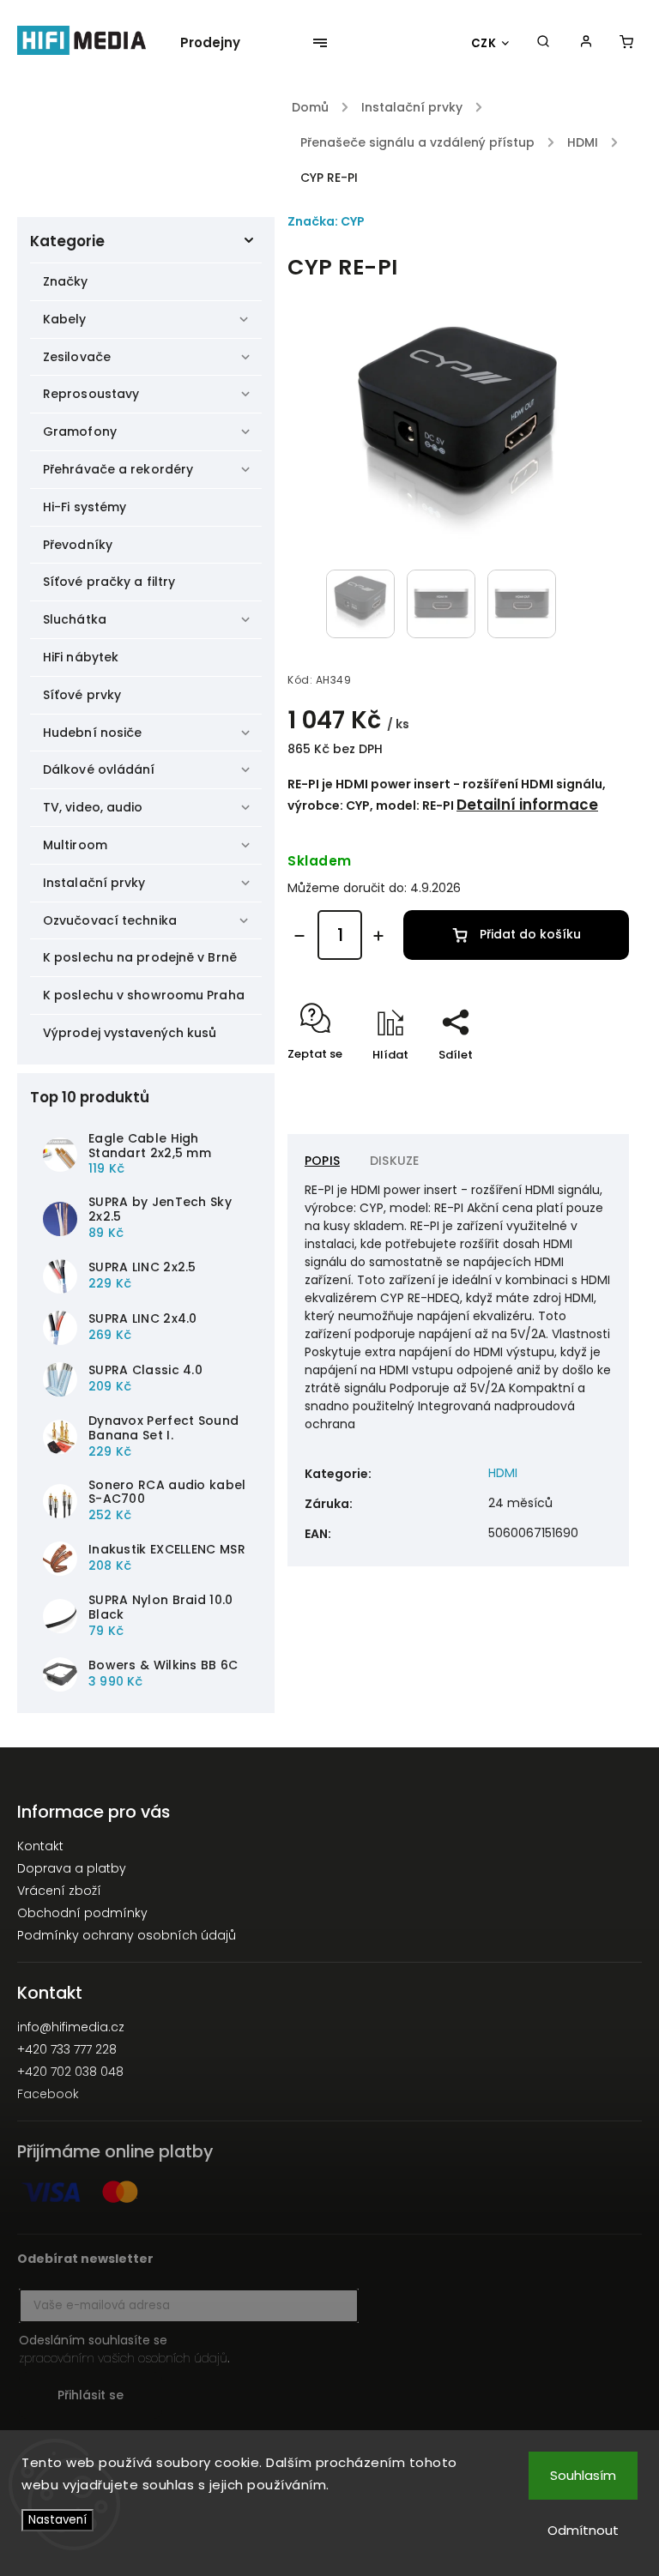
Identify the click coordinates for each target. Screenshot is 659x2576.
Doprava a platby (72, 1868)
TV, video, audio (93, 807)
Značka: (326, 221)
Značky (66, 281)
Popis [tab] (322, 1161)
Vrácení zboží (59, 1891)
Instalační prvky (94, 883)
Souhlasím (583, 2475)
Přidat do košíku (530, 934)
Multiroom (75, 845)
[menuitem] (219, 43)
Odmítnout (583, 2530)
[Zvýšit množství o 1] (378, 936)
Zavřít (572, 1085)
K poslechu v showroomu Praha (144, 995)
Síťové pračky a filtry (109, 582)
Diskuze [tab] (394, 1161)
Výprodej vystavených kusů (130, 1033)
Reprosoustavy (91, 394)
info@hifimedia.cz (71, 2027)
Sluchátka (75, 619)
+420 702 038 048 (70, 2072)
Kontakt (40, 1846)
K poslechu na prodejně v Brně (140, 957)
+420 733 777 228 (67, 2049)
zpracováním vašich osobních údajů (123, 2358)
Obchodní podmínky (82, 1913)
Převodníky (78, 545)
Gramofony (80, 431)
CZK (484, 43)
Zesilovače (77, 357)
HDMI (503, 1473)
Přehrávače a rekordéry (118, 469)
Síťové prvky (82, 695)
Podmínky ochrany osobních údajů (127, 1935)
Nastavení (57, 2520)
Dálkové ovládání (99, 769)
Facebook (48, 2094)
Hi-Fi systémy (85, 507)
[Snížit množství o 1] (299, 936)
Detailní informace (527, 805)
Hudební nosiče (92, 733)
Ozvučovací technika (110, 920)
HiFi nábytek (81, 657)
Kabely (65, 319)
